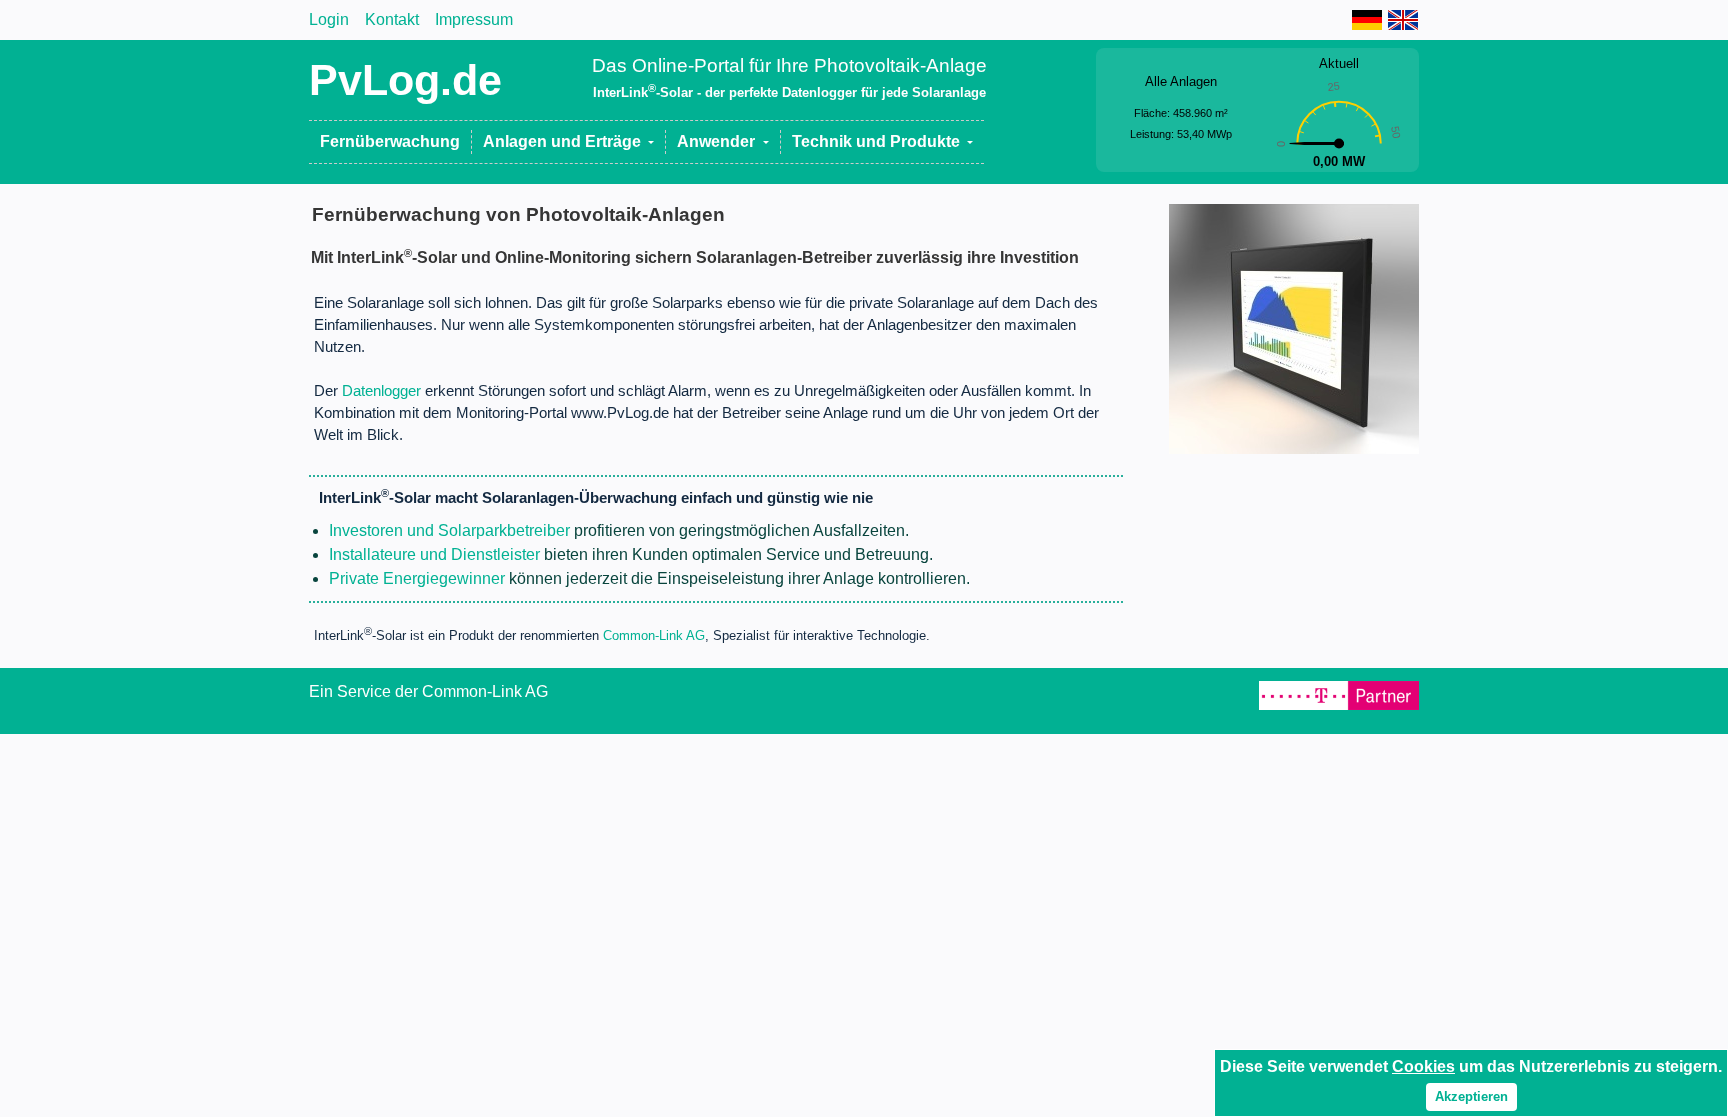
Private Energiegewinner (417, 578)
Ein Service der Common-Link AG (428, 691)
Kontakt (392, 19)
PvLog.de (405, 80)
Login (329, 19)
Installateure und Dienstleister (434, 554)
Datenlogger (381, 391)
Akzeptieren (1471, 1096)
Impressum (474, 19)
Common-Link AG (654, 636)
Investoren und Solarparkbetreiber (449, 530)
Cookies (1423, 1066)
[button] (569, 142)
